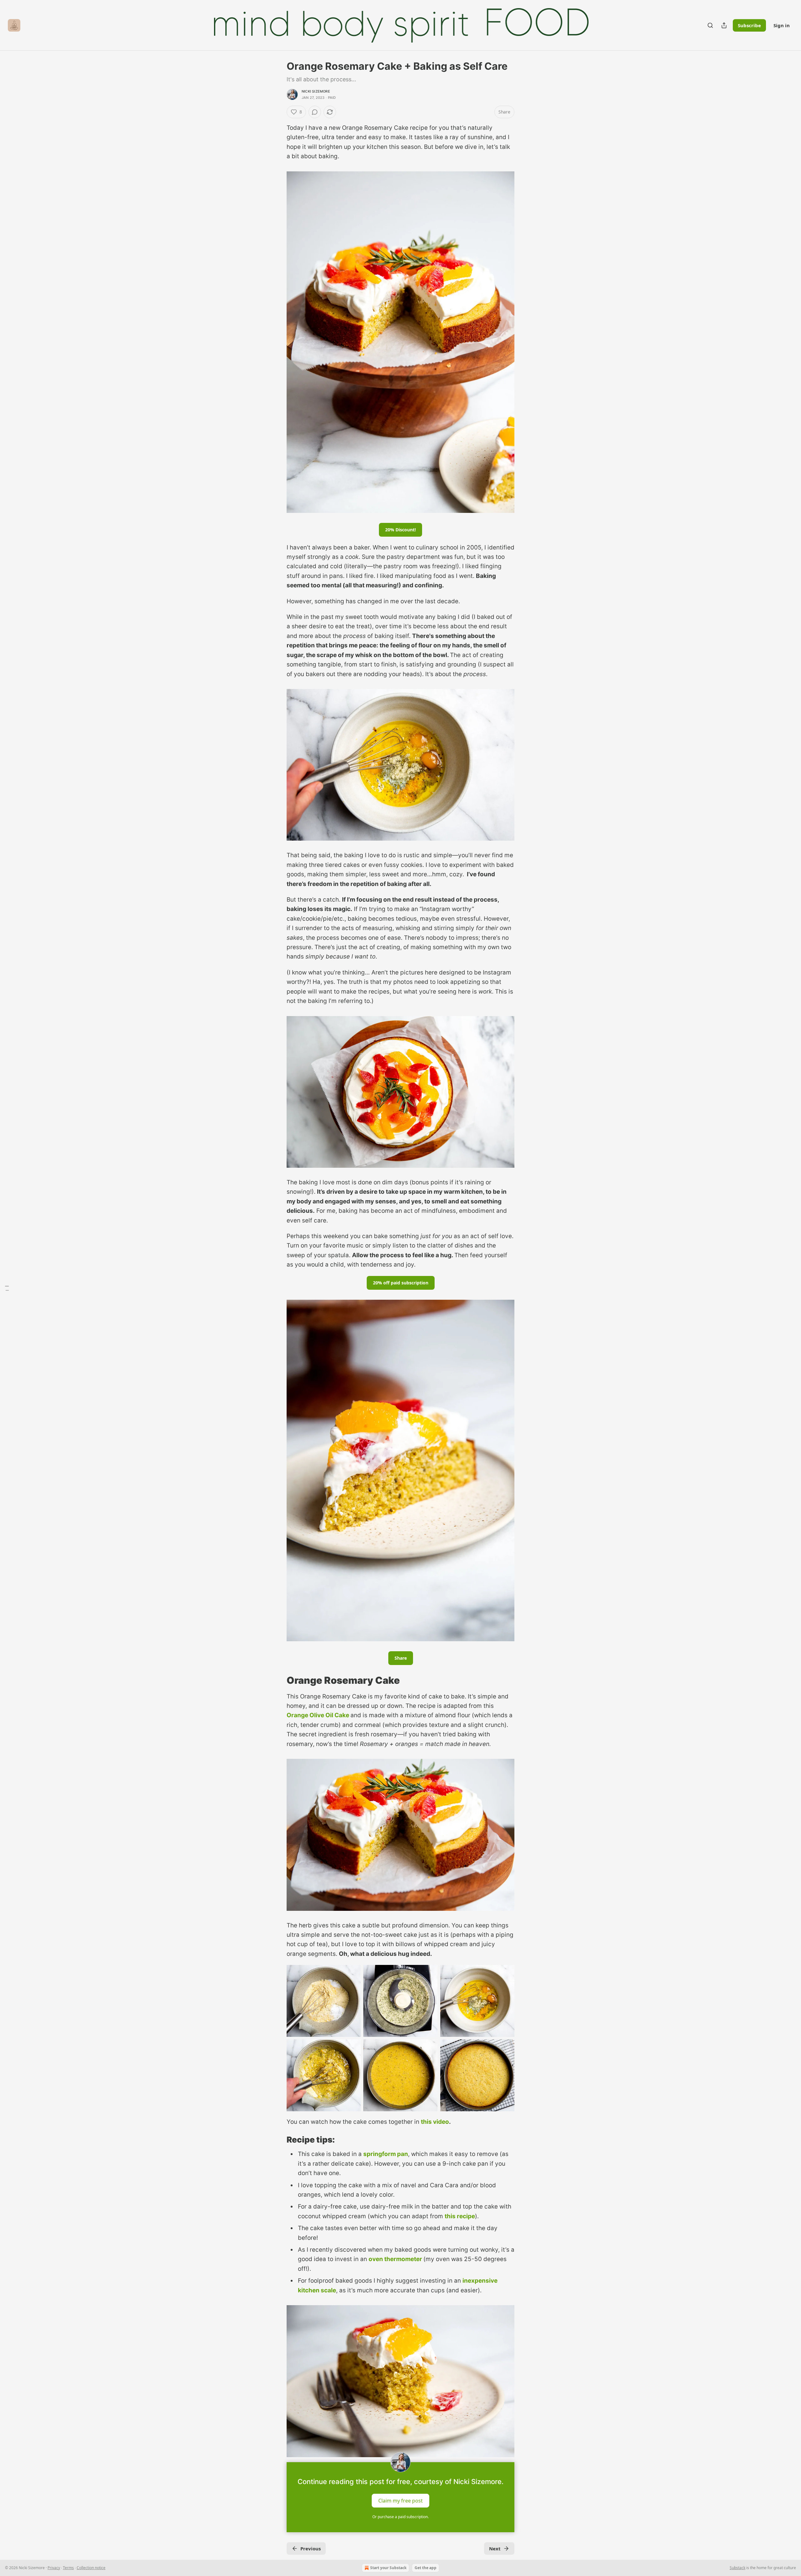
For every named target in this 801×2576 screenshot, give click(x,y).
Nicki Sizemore (316, 91)
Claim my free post (400, 2500)
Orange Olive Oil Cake (318, 1715)
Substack (737, 2568)
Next (495, 2548)
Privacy (54, 2568)
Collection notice (91, 2568)
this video (435, 2122)
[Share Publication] (724, 25)
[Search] (710, 25)
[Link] (278, 1680)
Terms (68, 2568)
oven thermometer (395, 2259)
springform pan (386, 2154)
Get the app (426, 2568)
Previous (311, 2548)
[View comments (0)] (315, 112)
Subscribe (749, 25)
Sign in (782, 25)
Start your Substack (388, 2568)
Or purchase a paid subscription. (400, 2517)
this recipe (460, 2216)
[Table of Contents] (7, 1288)
